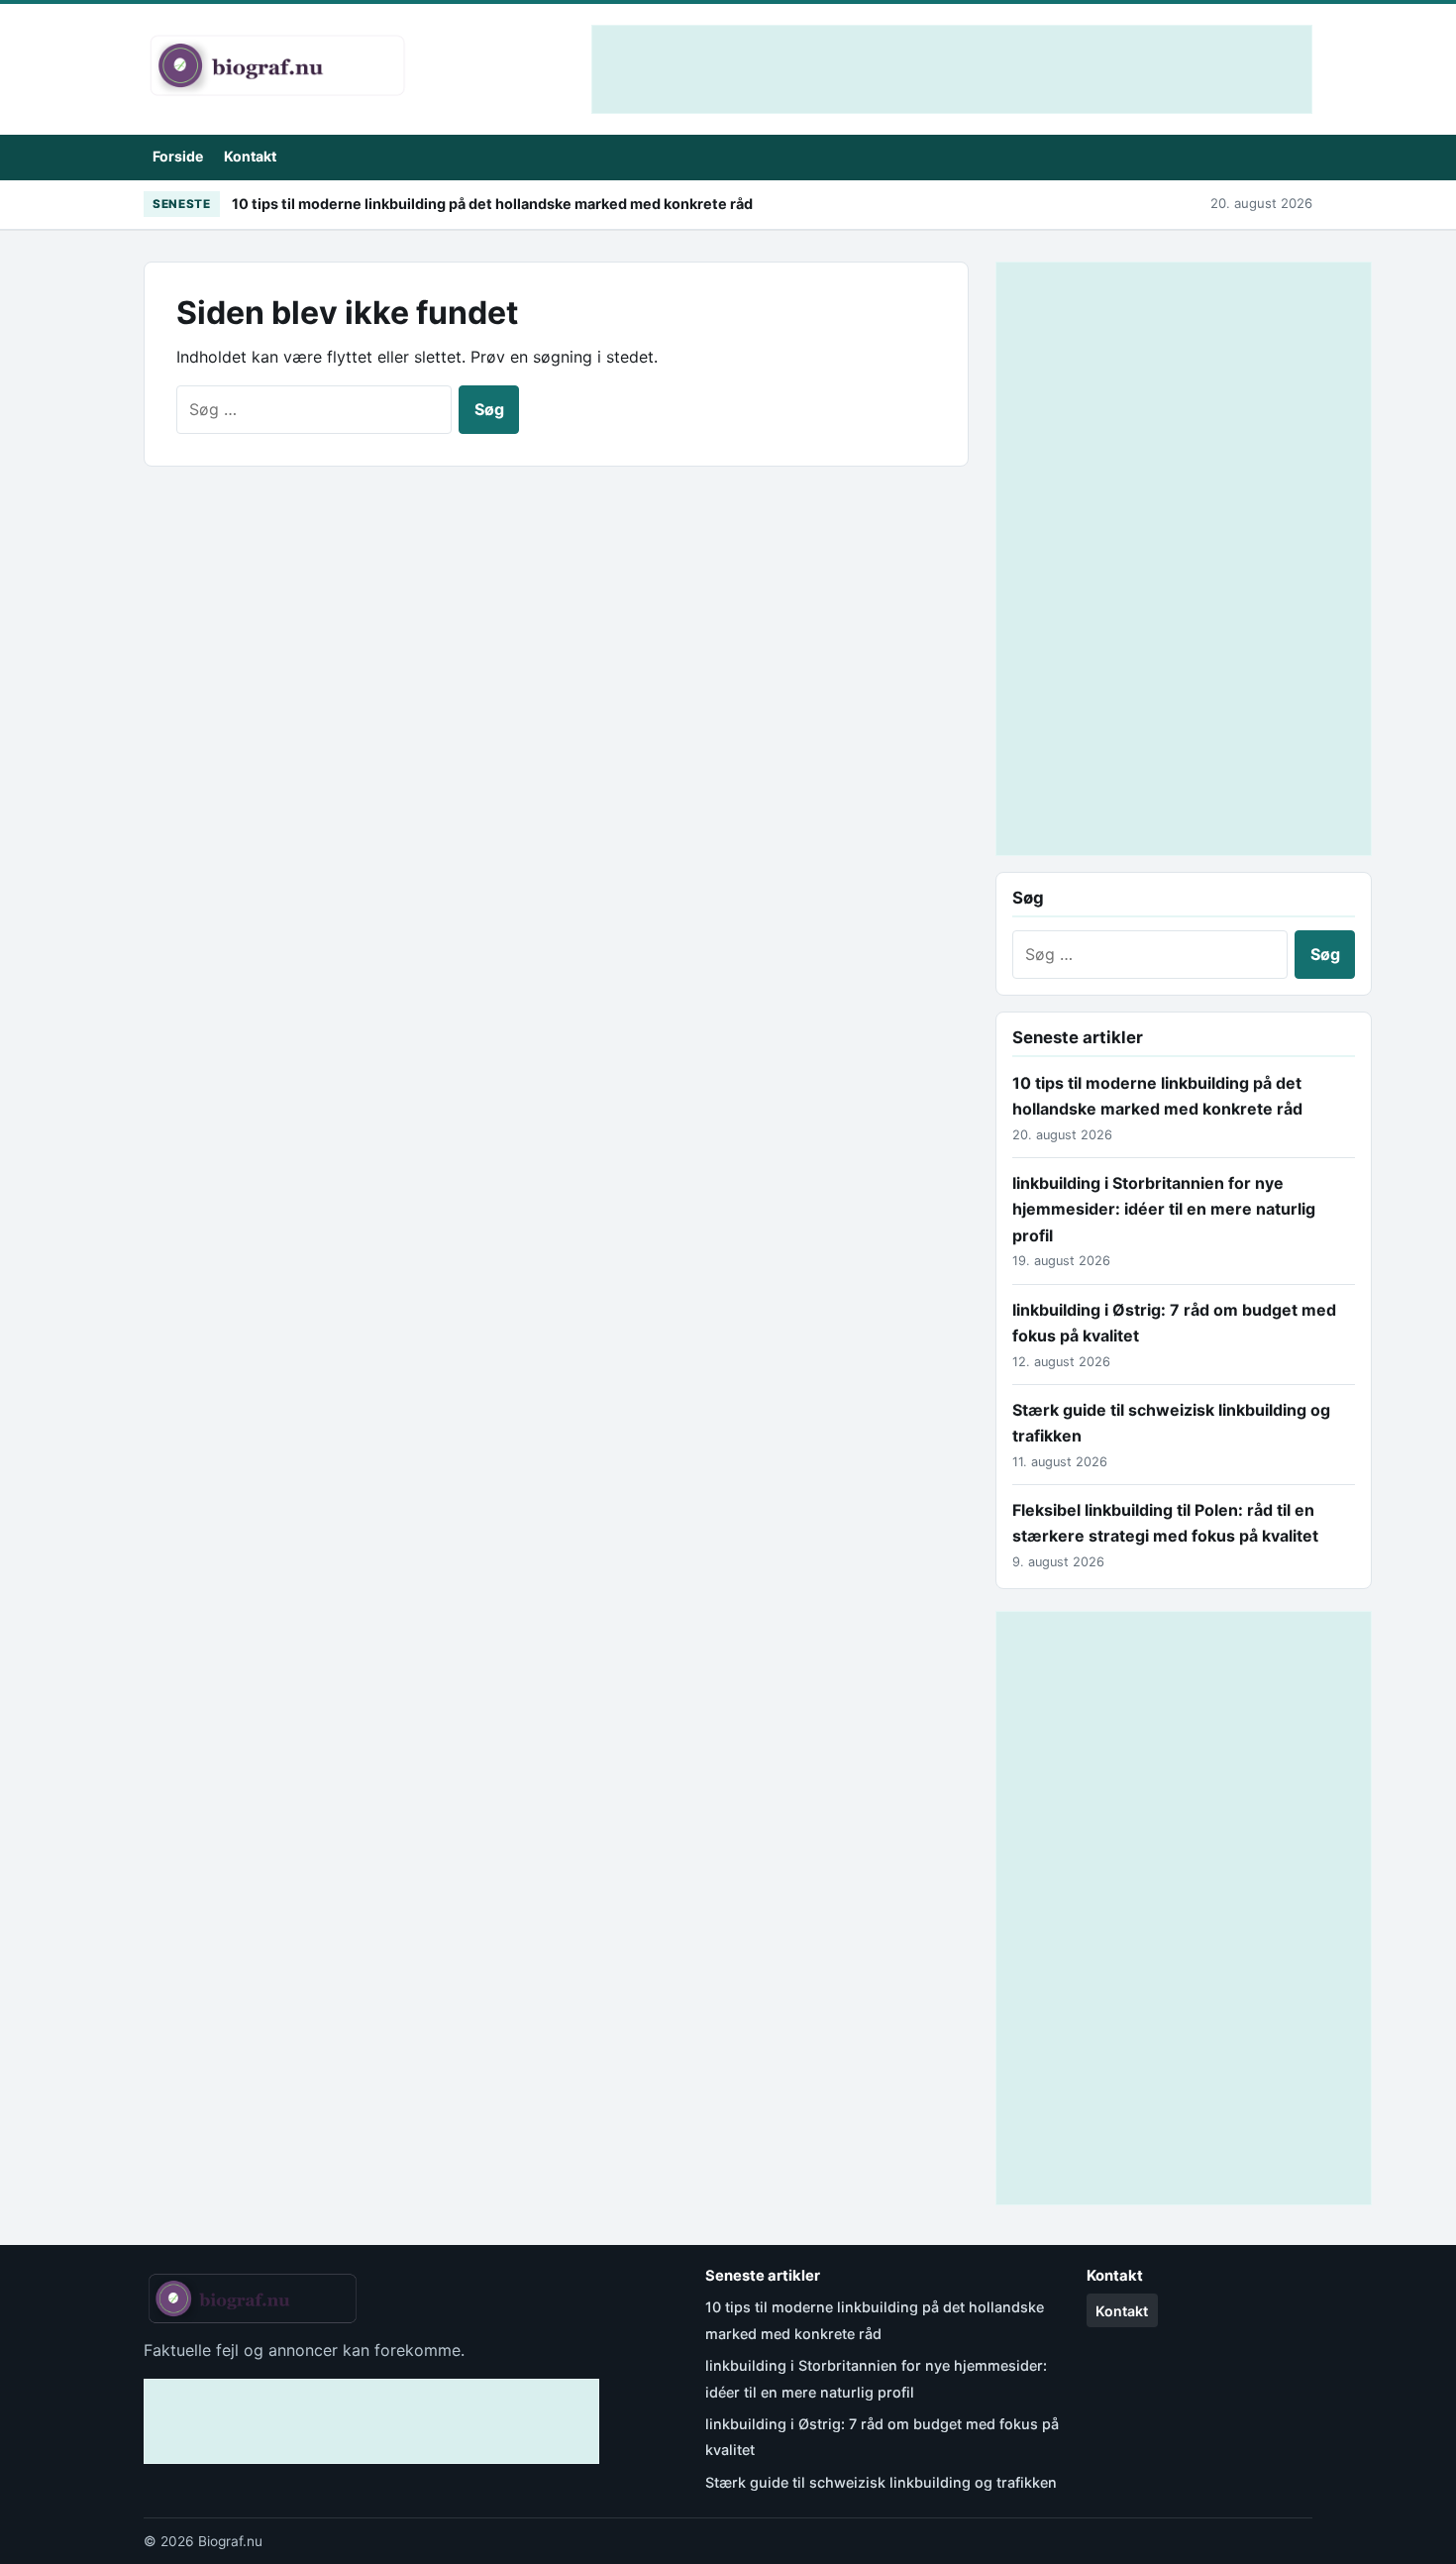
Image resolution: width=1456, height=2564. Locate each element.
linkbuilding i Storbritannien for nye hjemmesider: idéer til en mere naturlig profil (1164, 1209)
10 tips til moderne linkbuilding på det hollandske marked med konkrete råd (492, 204)
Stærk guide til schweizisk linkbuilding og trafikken (881, 2482)
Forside (178, 156)
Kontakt (250, 156)
